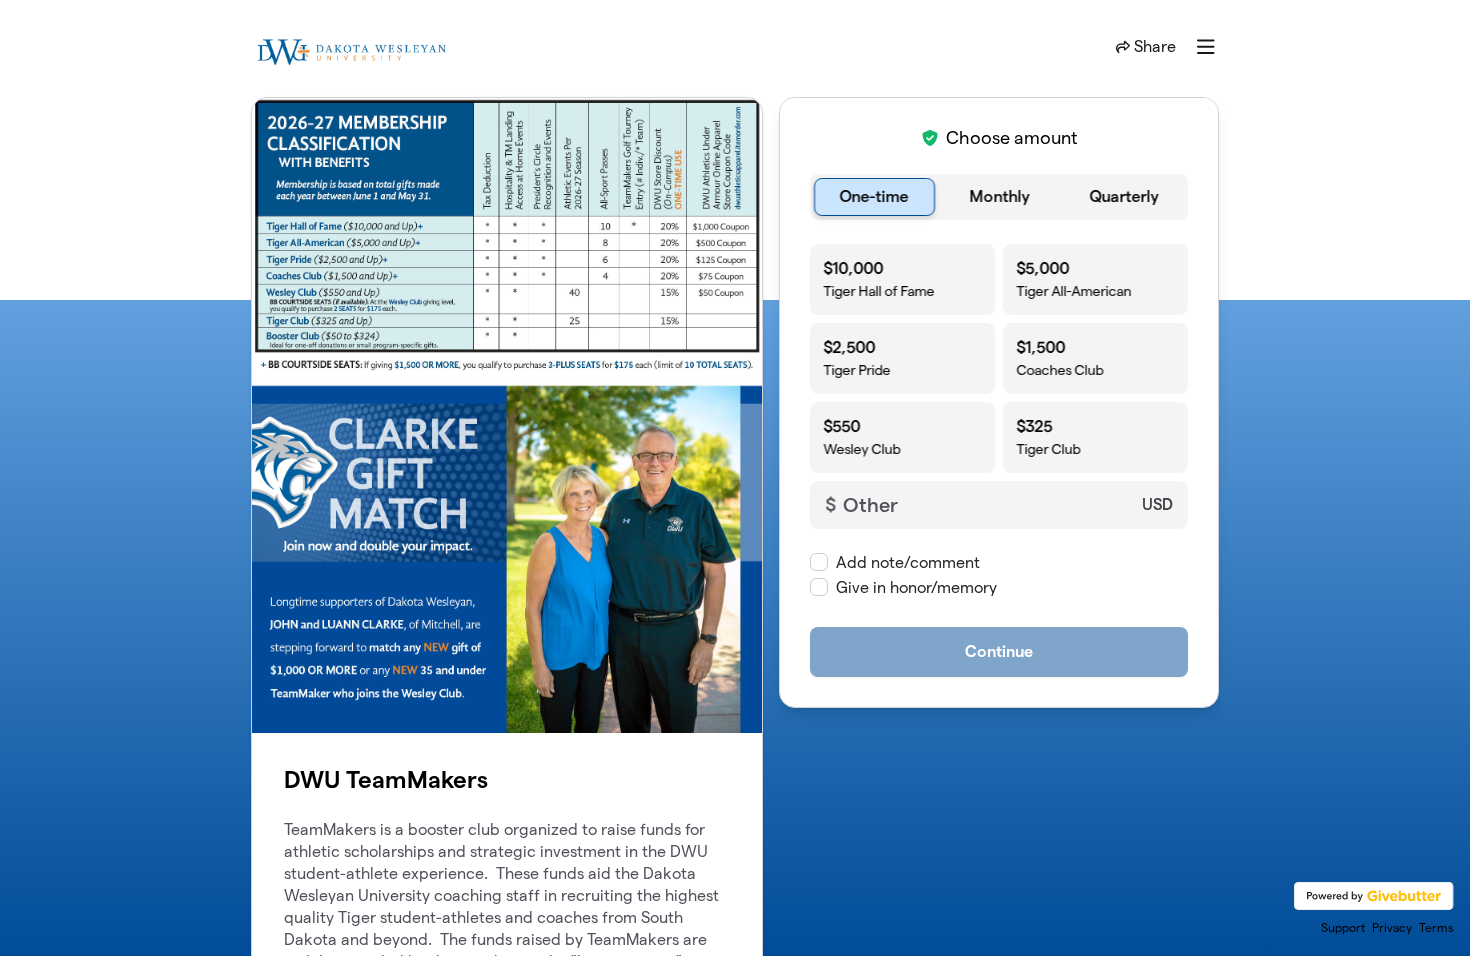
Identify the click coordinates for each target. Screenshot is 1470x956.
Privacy (1392, 927)
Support (1343, 927)
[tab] (874, 197)
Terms (1436, 927)
